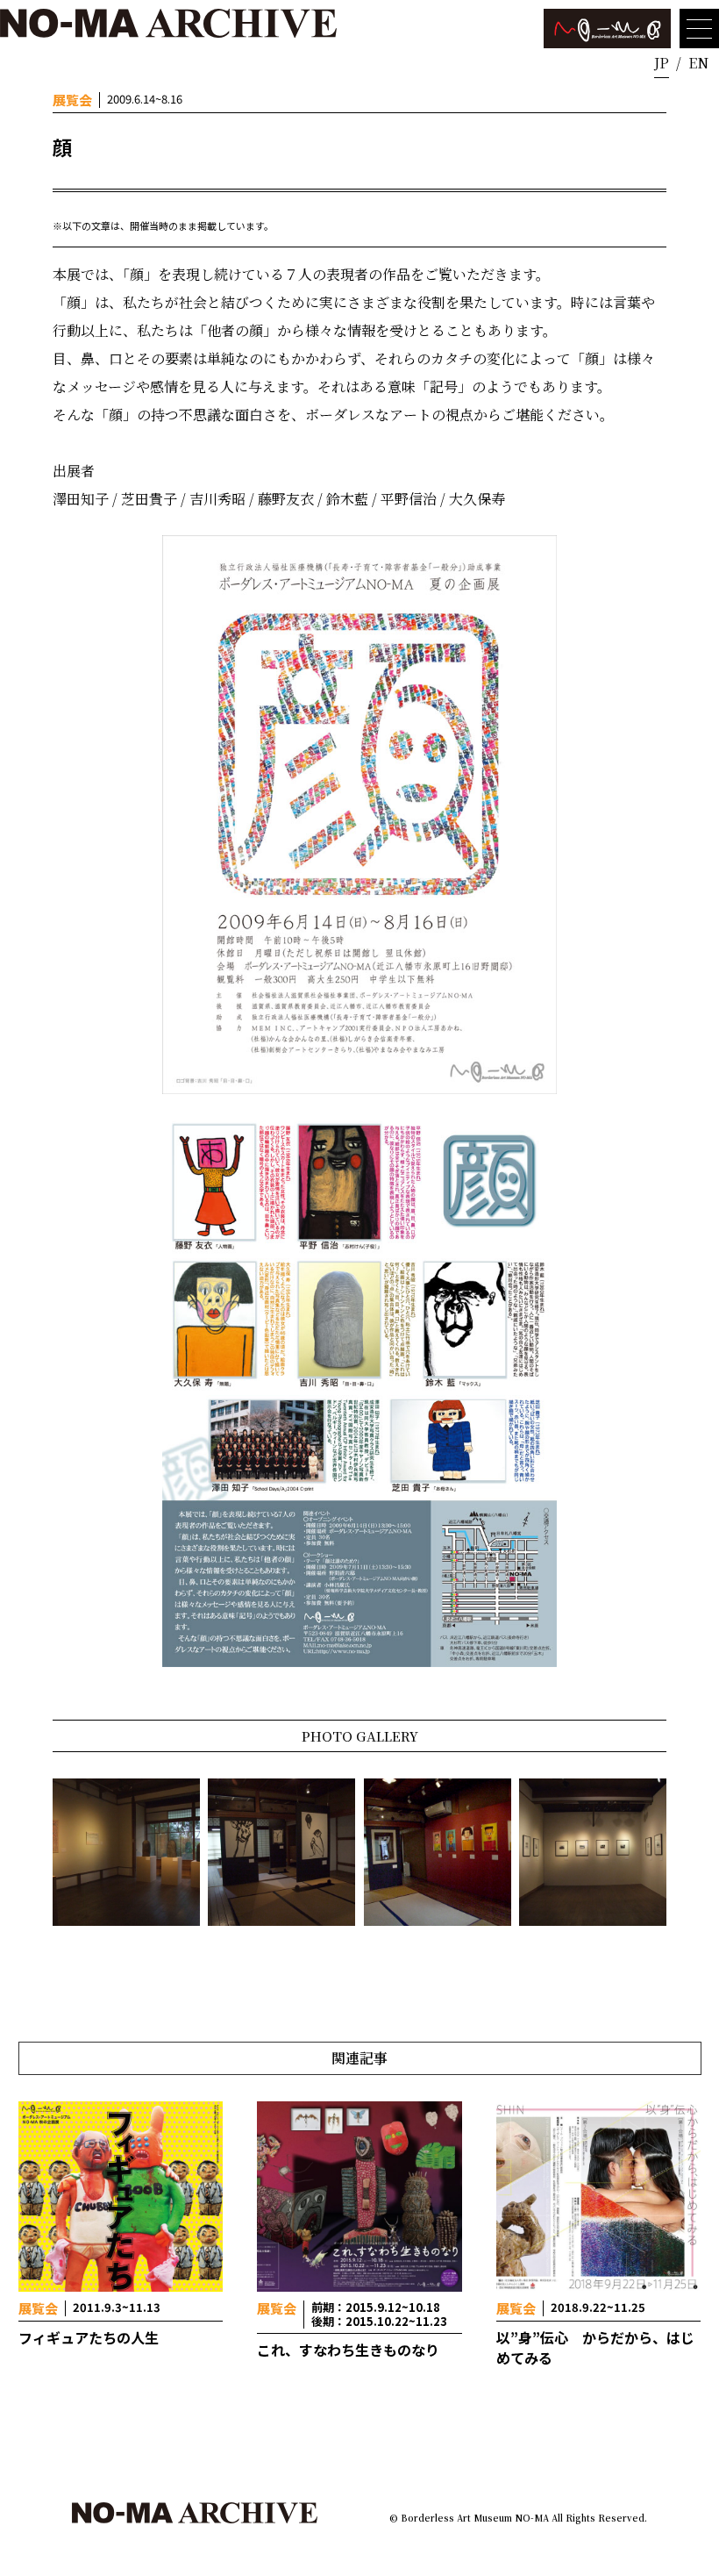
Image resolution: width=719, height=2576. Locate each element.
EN (698, 63)
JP (662, 63)
